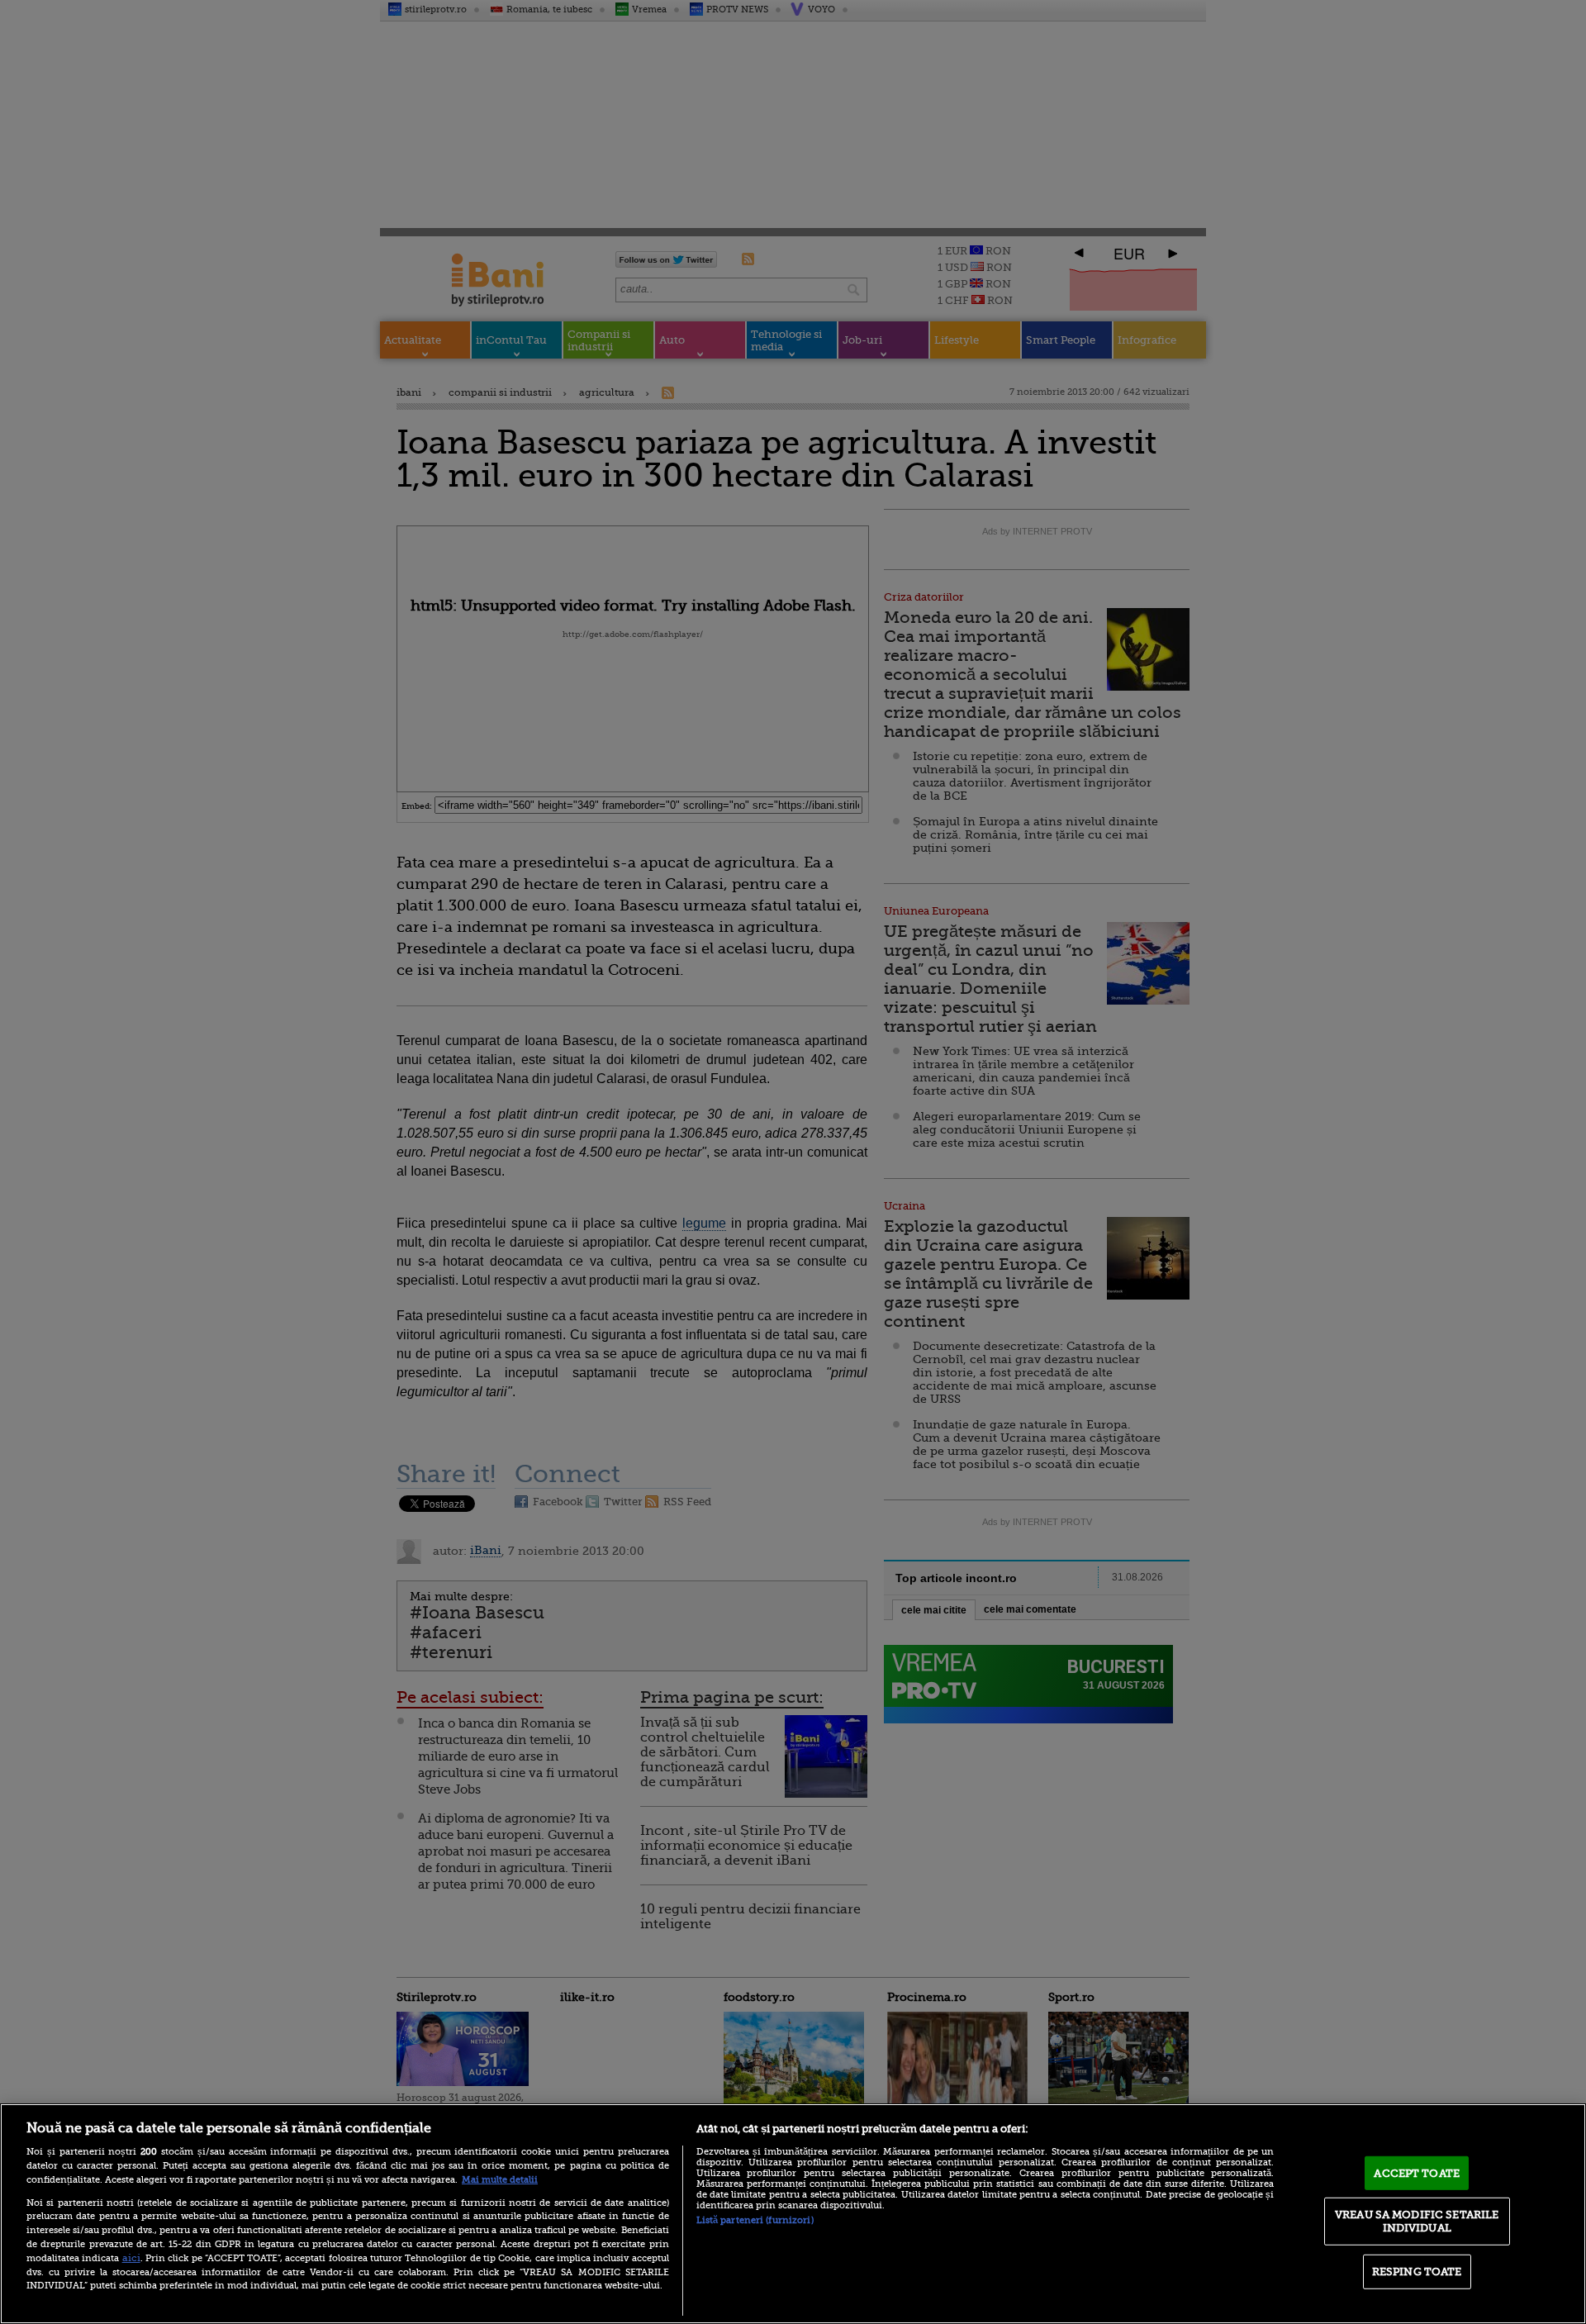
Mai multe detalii (500, 2180)
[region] (793, 2214)
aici (131, 2258)
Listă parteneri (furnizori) (755, 2220)
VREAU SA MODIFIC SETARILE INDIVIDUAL (1417, 2221)
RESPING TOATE (1417, 2272)
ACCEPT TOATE (1417, 2172)
